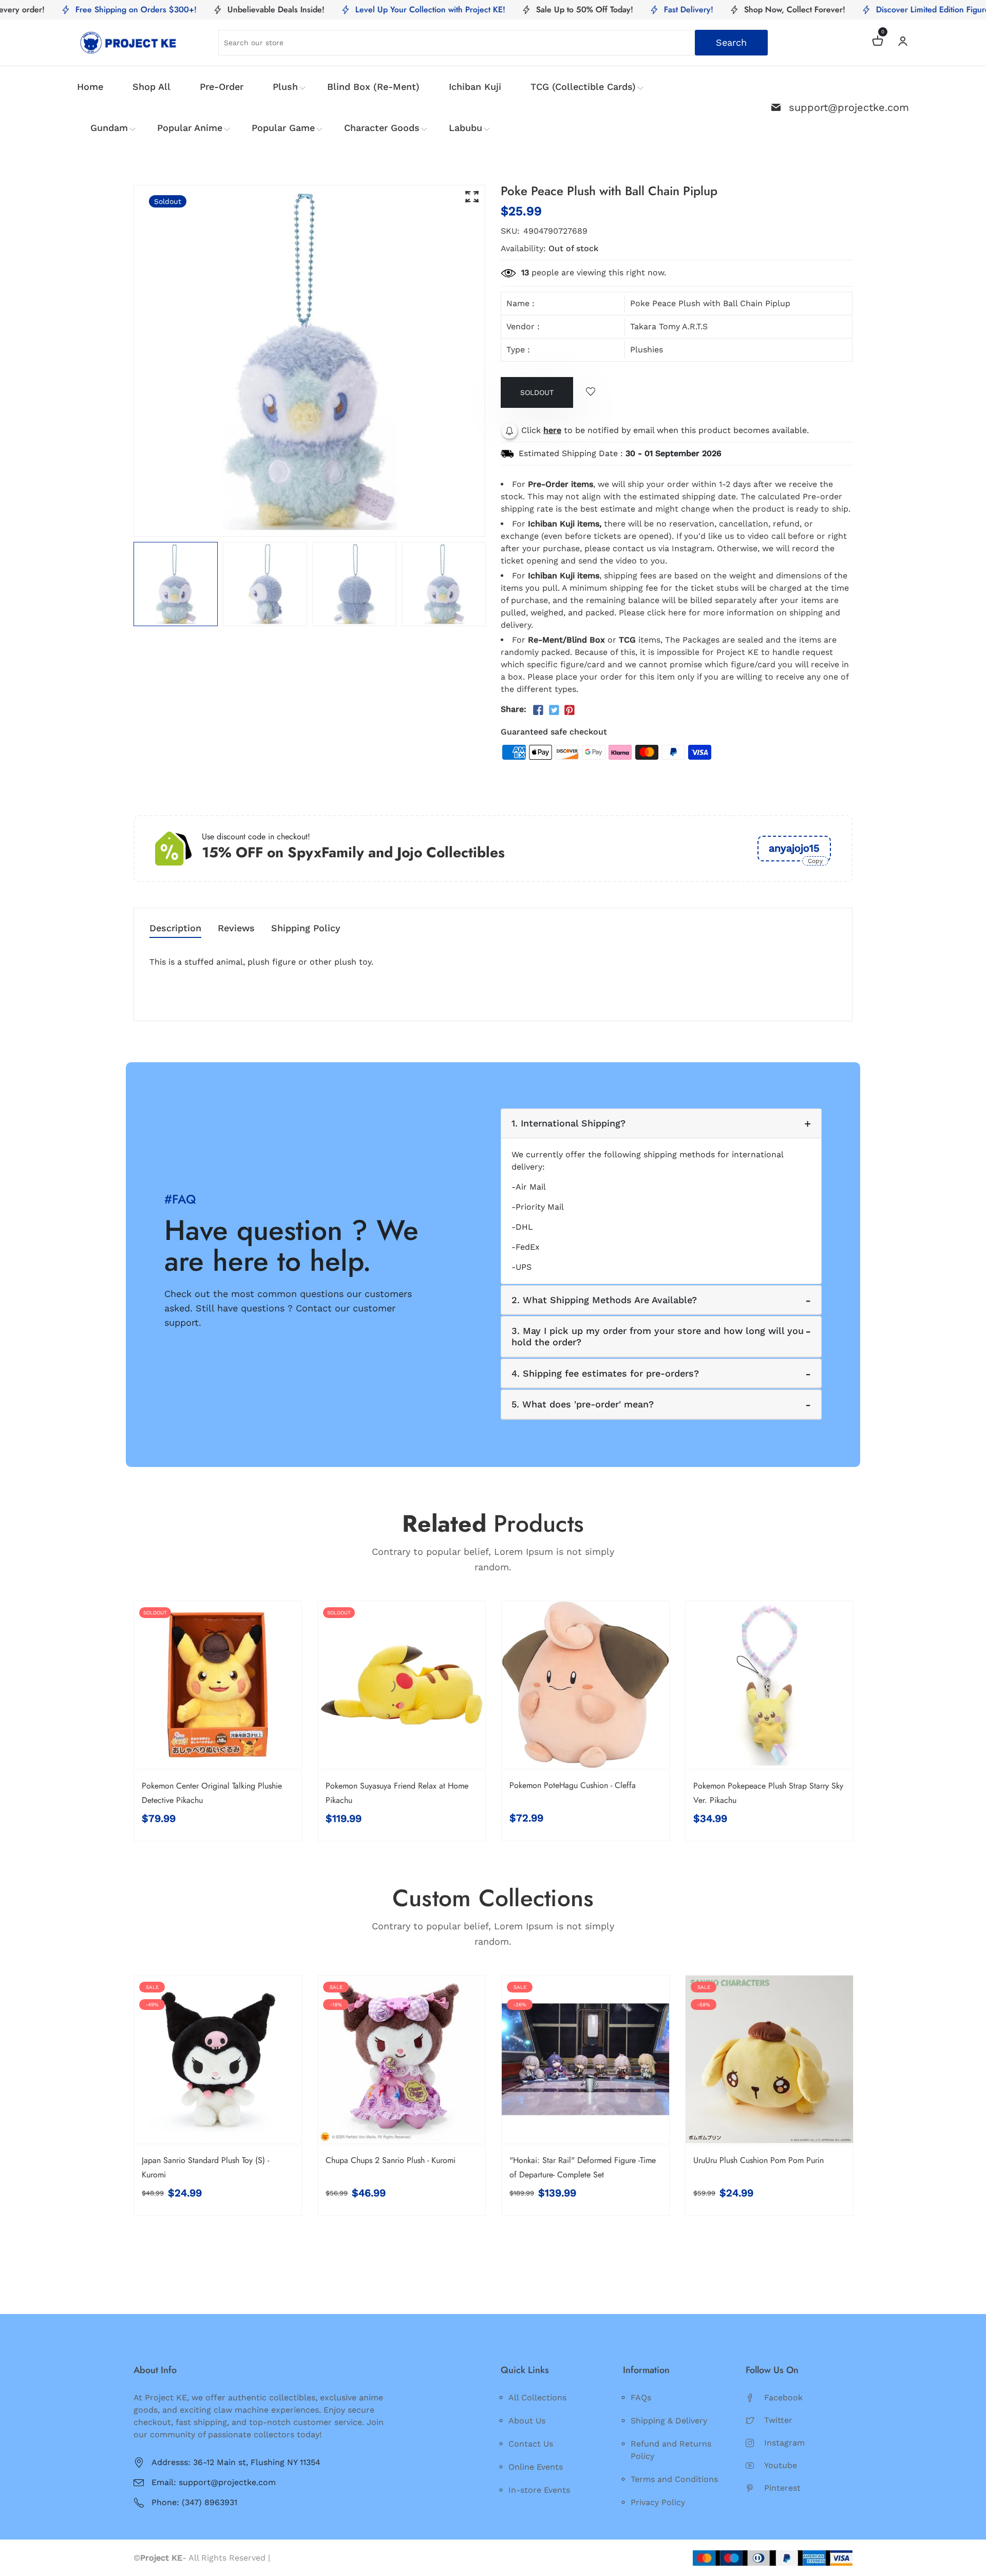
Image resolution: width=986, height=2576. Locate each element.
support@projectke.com (849, 107)
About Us (527, 2421)
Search (731, 42)
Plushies (647, 350)
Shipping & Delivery (669, 2421)
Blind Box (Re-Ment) (373, 87)
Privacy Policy (658, 2502)
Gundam (109, 128)
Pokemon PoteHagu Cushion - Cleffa (573, 1785)
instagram (784, 2443)
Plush (285, 87)
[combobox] (493, 43)
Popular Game (283, 128)
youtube (781, 2465)
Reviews (236, 928)
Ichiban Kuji (475, 87)
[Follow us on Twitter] (554, 710)
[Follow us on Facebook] (538, 710)
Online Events (536, 2467)
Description (175, 928)
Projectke (292, 2558)
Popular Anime (190, 128)
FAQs (641, 2398)
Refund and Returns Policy (671, 2450)
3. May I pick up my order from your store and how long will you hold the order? (658, 1336)
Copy (815, 861)
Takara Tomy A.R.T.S (669, 326)
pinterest (782, 2488)
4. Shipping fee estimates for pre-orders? (605, 1373)
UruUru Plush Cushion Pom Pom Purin (759, 2160)
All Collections (537, 2398)
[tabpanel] (176, 584)
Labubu (466, 128)
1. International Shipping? (568, 1123)
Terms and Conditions (674, 2479)
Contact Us (531, 2444)
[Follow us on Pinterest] (570, 710)
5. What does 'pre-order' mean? (583, 1404)
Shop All (151, 87)
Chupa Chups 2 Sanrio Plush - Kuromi (391, 2160)
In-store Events (539, 2490)
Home (90, 87)
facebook (783, 2398)
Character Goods (382, 128)
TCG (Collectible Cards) (583, 87)
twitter (778, 2420)
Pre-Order (222, 87)
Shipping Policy (306, 928)
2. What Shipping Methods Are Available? (604, 1300)
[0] (878, 42)
